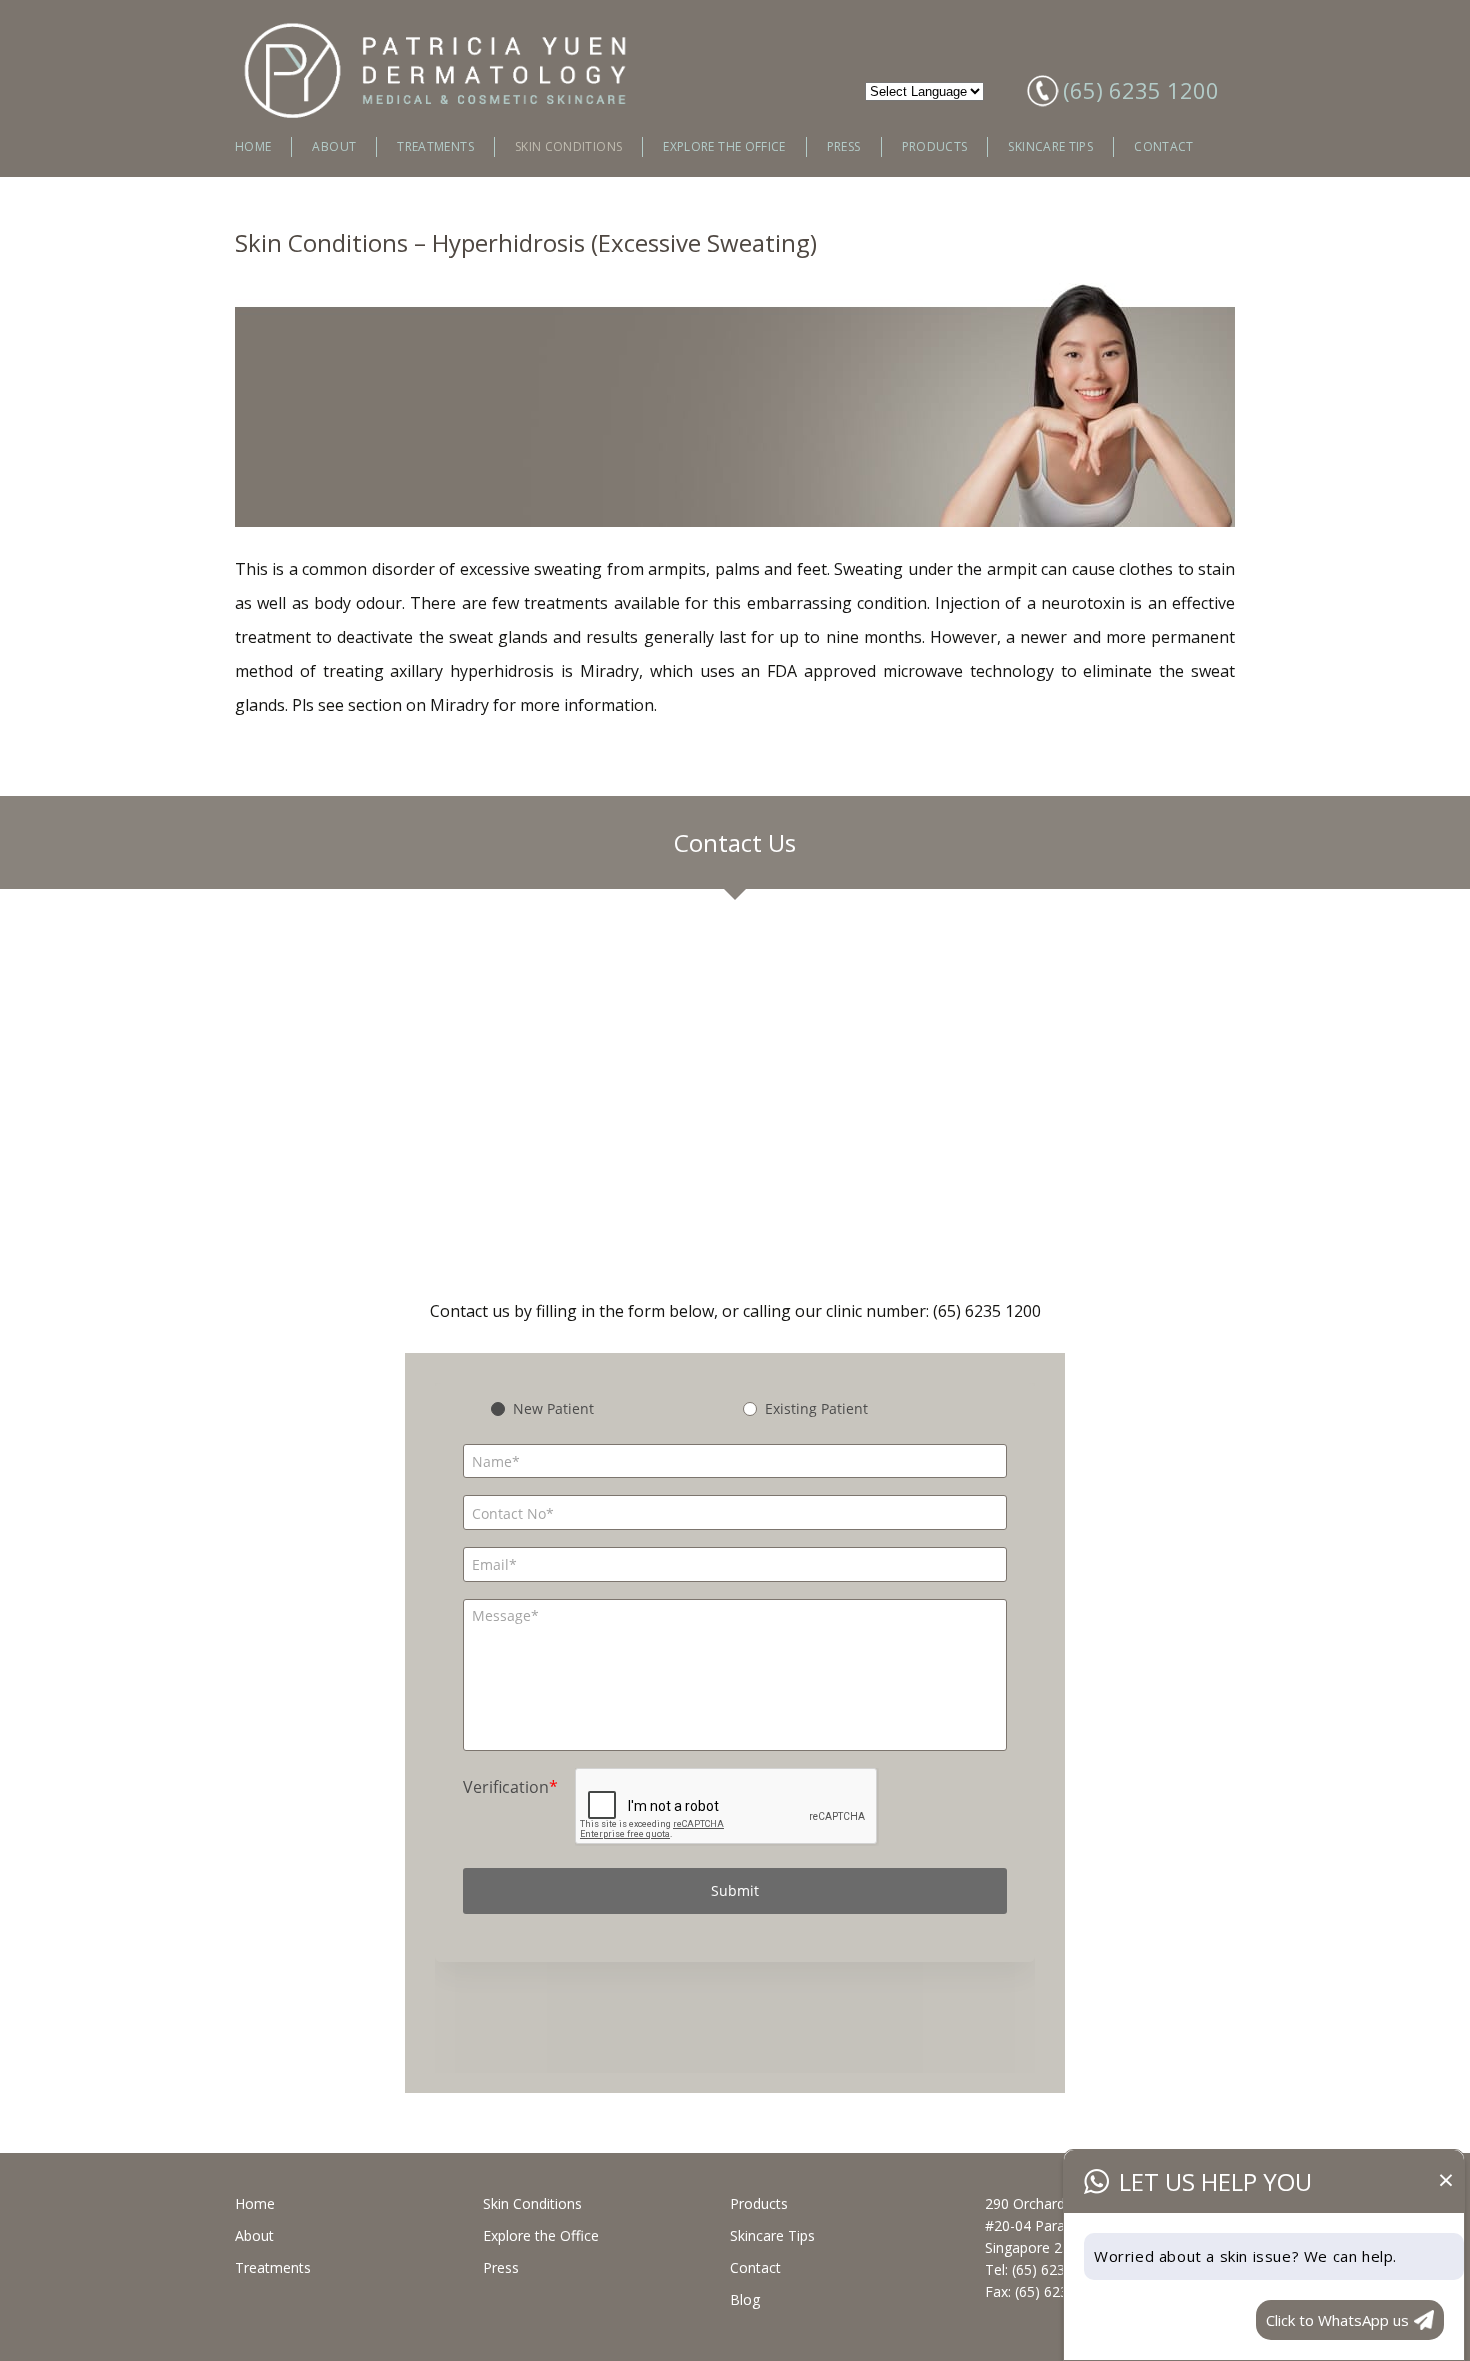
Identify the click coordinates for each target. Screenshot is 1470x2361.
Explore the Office (724, 146)
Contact (1164, 146)
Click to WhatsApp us (1337, 2320)
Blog (745, 2299)
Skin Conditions (568, 146)
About (334, 146)
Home (253, 146)
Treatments (435, 146)
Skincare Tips (1050, 146)
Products (935, 146)
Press (844, 146)
